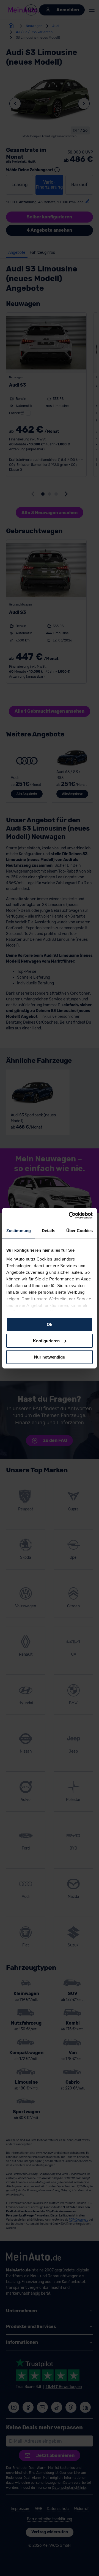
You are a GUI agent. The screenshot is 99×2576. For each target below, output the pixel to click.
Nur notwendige (50, 1357)
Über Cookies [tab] (79, 1231)
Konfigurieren (46, 1341)
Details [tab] (49, 1231)
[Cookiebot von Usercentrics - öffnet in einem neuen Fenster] (70, 1215)
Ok (50, 1324)
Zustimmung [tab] (19, 1231)
